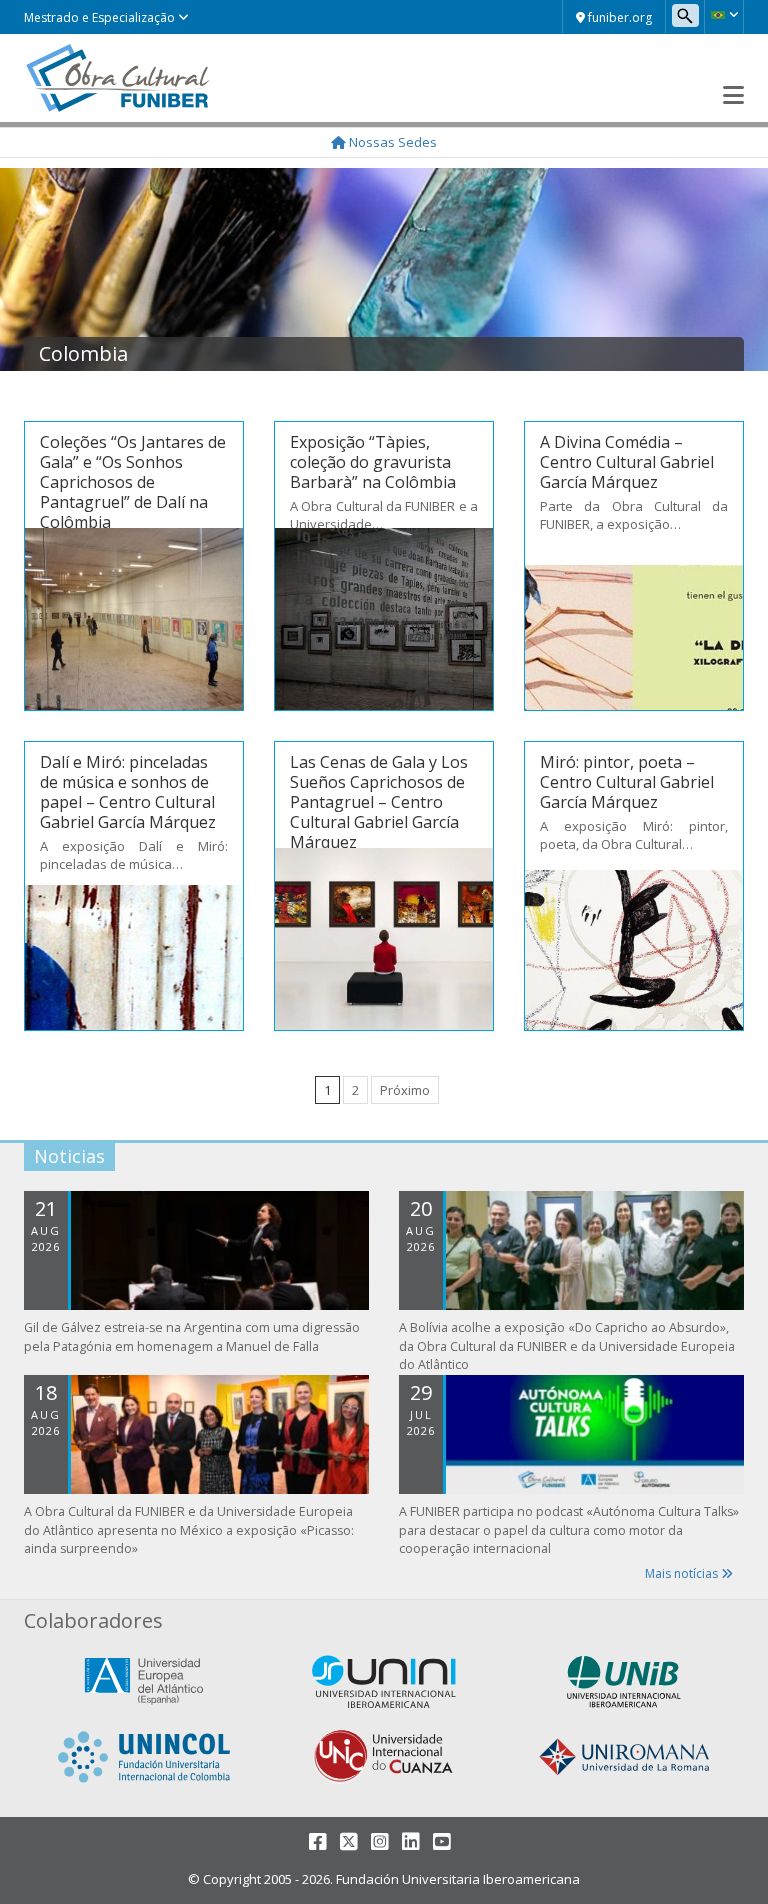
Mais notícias (683, 1573)
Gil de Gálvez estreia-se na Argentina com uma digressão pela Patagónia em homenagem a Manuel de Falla (192, 1337)
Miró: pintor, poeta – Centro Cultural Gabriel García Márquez (627, 782)
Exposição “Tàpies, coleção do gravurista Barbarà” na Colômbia (373, 462)
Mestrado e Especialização (101, 17)
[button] (724, 15)
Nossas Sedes (391, 142)
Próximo (405, 1090)
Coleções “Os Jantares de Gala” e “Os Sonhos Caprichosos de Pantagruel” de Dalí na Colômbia (133, 482)
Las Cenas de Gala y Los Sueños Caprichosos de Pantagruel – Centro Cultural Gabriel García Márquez (379, 802)
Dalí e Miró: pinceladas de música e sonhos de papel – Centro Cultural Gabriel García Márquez (128, 792)
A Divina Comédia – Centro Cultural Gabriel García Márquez (627, 462)
